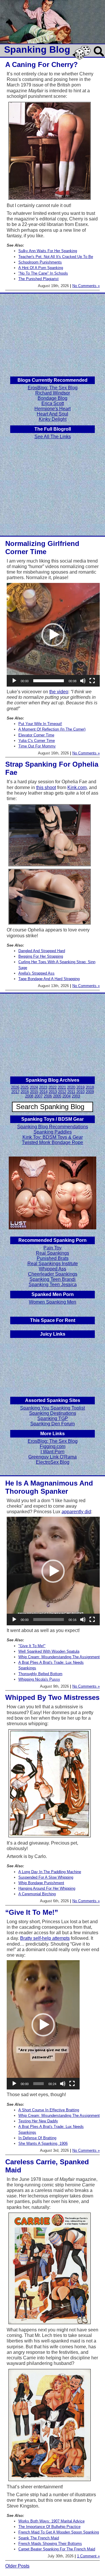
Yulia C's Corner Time (37, 741)
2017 (15, 1092)
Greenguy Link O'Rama (52, 1457)
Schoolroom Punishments (40, 262)
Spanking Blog (37, 49)
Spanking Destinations (53, 1413)
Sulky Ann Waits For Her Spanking (48, 251)
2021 (62, 1087)
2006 (48, 1096)
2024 (34, 1087)
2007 (38, 1096)
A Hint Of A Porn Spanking (41, 268)
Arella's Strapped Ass (36, 973)
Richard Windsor (53, 393)
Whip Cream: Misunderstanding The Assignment (59, 1657)
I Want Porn (52, 1452)
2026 (15, 1087)
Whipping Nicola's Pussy (39, 1679)
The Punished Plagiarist (38, 279)
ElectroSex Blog (53, 1462)
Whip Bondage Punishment (41, 1883)
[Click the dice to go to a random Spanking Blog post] (83, 58)
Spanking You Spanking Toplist (52, 1408)
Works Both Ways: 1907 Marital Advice (51, 2521)
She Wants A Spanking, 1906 (43, 2143)
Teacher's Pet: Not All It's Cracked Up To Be (56, 257)
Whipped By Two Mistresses (52, 1697)
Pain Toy (52, 1248)
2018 (90, 1087)
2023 (43, 1087)
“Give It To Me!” (32, 1912)
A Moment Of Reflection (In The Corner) (52, 729)
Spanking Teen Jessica (53, 1285)
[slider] (49, 681)
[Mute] (83, 681)
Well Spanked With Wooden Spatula (49, 1651)
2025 (24, 1087)
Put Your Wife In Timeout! (40, 724)
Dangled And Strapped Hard (42, 951)
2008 (29, 1096)
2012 (62, 1092)
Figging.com (52, 1446)
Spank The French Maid (39, 2538)
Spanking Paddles (53, 1132)
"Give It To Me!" (32, 1646)
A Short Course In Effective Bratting (49, 2110)
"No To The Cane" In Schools (43, 273)
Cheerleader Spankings (53, 1274)
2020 (71, 1087)
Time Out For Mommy (37, 746)
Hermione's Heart (52, 409)
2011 (71, 1092)
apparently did (76, 1512)
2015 (34, 1092)
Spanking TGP (53, 1418)
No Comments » (86, 286)
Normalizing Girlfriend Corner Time (42, 548)
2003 (76, 1096)
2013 (53, 1092)
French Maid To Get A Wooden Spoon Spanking (59, 2532)
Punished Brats (53, 1258)
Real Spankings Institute (53, 1264)
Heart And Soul (52, 414)
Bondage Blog (52, 398)
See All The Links (53, 437)
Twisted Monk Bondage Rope (52, 1142)
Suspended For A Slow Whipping (46, 1877)
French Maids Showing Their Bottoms (50, 2544)
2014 (43, 1092)
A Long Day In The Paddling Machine (50, 1872)
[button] (53, 635)
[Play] (14, 681)
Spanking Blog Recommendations (53, 1127)
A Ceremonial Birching (37, 1894)
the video (59, 692)
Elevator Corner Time (36, 735)
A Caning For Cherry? (42, 64)
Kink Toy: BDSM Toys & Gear (53, 1137)
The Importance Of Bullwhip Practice (49, 2527)
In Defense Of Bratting (37, 2138)
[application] (53, 635)
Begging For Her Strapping (41, 956)
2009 (90, 1092)
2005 (57, 1096)
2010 (80, 1092)
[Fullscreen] (92, 681)
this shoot (46, 787)
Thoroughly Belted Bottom (40, 1674)
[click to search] (99, 57)
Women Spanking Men (52, 1302)
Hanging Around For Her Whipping (47, 1888)
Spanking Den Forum (52, 1424)
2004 (66, 1096)
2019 (80, 1087)
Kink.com (77, 787)
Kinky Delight (53, 419)
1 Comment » (88, 2556)
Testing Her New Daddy (38, 2121)
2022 (52, 1087)
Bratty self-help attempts (45, 1938)
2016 (25, 1092)
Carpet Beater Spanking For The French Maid (57, 2549)
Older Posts (17, 2566)
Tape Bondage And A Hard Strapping (49, 979)
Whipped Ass (52, 1269)
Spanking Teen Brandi (52, 1279)
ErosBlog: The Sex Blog (53, 388)
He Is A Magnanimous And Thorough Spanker (49, 1487)
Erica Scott (53, 403)
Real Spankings (52, 1253)
